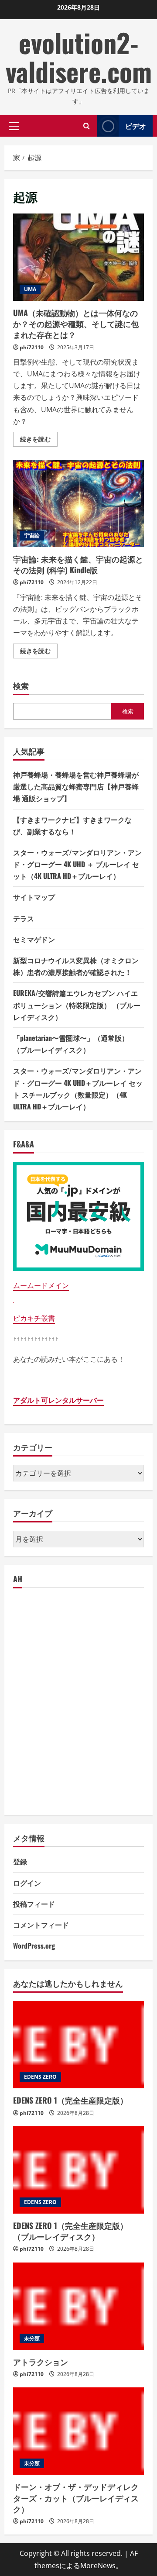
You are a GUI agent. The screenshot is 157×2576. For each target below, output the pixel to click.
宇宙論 (32, 536)
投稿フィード (34, 1904)
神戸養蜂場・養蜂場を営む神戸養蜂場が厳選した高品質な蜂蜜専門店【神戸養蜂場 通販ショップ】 (76, 786)
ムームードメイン (41, 1285)
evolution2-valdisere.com (79, 57)
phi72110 (32, 347)
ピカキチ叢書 (34, 1318)
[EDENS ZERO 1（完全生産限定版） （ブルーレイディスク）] (78, 2170)
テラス (24, 918)
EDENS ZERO (40, 2077)
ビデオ (136, 126)
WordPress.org (34, 1946)
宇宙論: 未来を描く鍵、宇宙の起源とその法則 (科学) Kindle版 (78, 503)
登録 (20, 1861)
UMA (30, 289)
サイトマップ (34, 897)
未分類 (32, 2338)
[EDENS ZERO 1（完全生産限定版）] (78, 2045)
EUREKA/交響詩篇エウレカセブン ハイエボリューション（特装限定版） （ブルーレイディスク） (77, 1005)
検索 (21, 686)
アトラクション (41, 2362)
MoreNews (98, 2566)
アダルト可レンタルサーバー (58, 1400)
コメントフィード (41, 1925)
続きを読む (39, 441)
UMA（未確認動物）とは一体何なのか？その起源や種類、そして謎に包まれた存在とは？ (78, 257)
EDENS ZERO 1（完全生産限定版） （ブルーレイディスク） (70, 2231)
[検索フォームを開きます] (87, 126)
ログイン (27, 1883)
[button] (14, 126)
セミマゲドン (34, 939)
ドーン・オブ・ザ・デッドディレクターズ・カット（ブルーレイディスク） (76, 2497)
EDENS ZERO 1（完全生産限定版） (70, 2100)
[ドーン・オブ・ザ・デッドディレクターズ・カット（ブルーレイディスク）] (78, 2431)
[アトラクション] (78, 2306)
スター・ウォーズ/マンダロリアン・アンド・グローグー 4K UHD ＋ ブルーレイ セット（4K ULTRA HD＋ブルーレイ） (77, 864)
